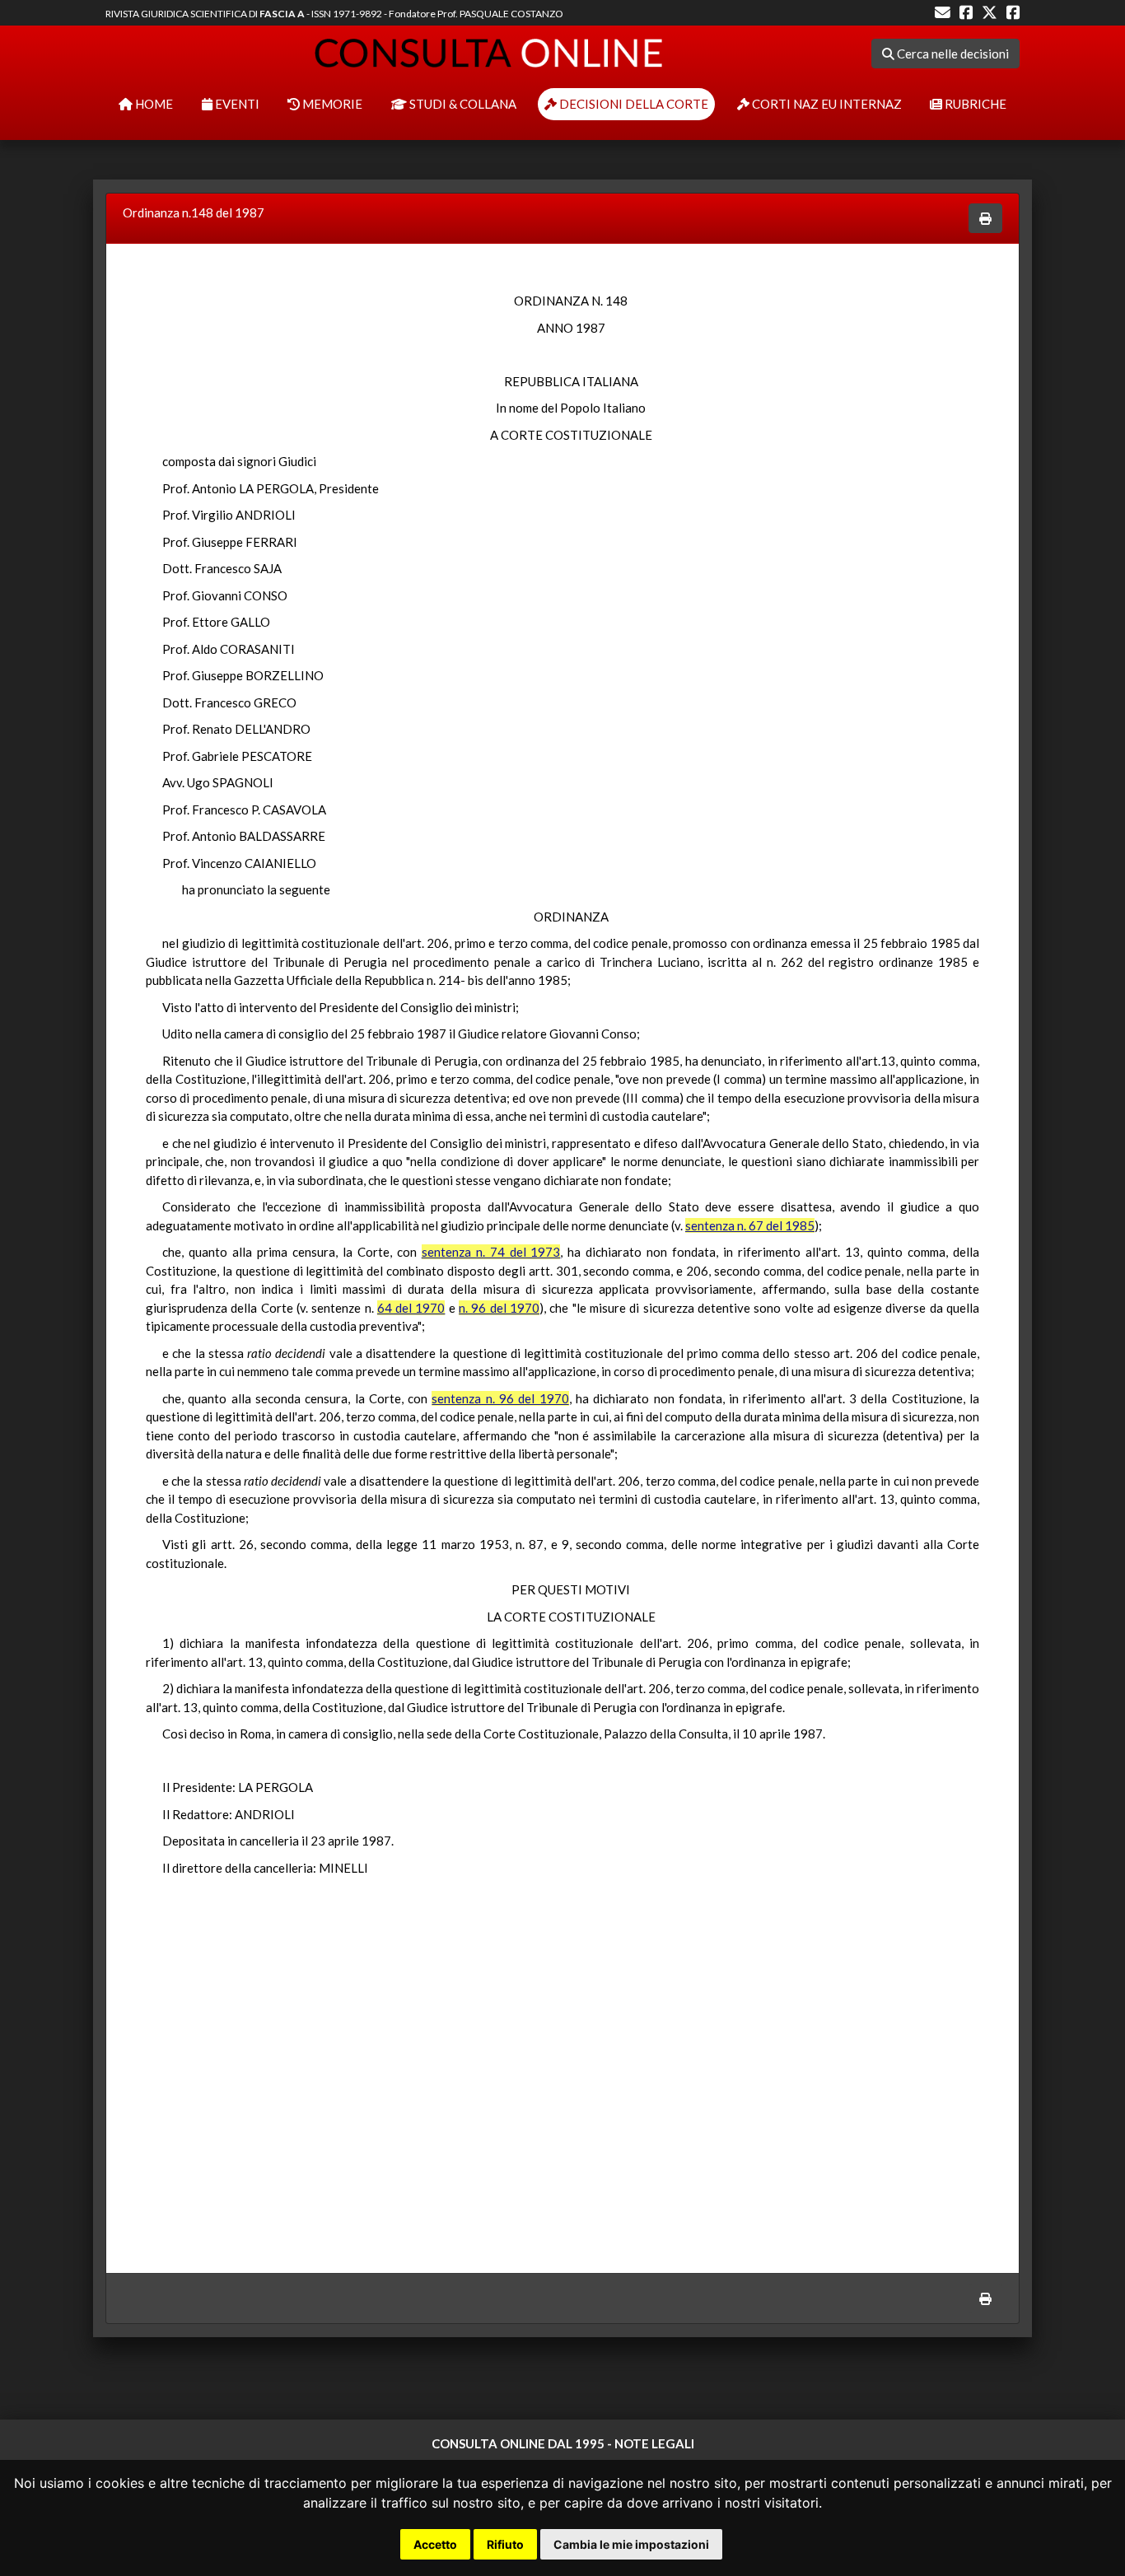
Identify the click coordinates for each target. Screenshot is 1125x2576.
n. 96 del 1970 (499, 1308)
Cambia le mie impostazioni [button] (631, 2544)
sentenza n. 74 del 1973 (491, 1252)
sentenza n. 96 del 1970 (500, 1398)
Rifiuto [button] (505, 2544)
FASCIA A (282, 14)
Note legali (654, 2443)
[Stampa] (985, 219)
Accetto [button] (435, 2544)
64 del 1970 (411, 1308)
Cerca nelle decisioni (952, 54)
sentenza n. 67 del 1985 (750, 1225)
